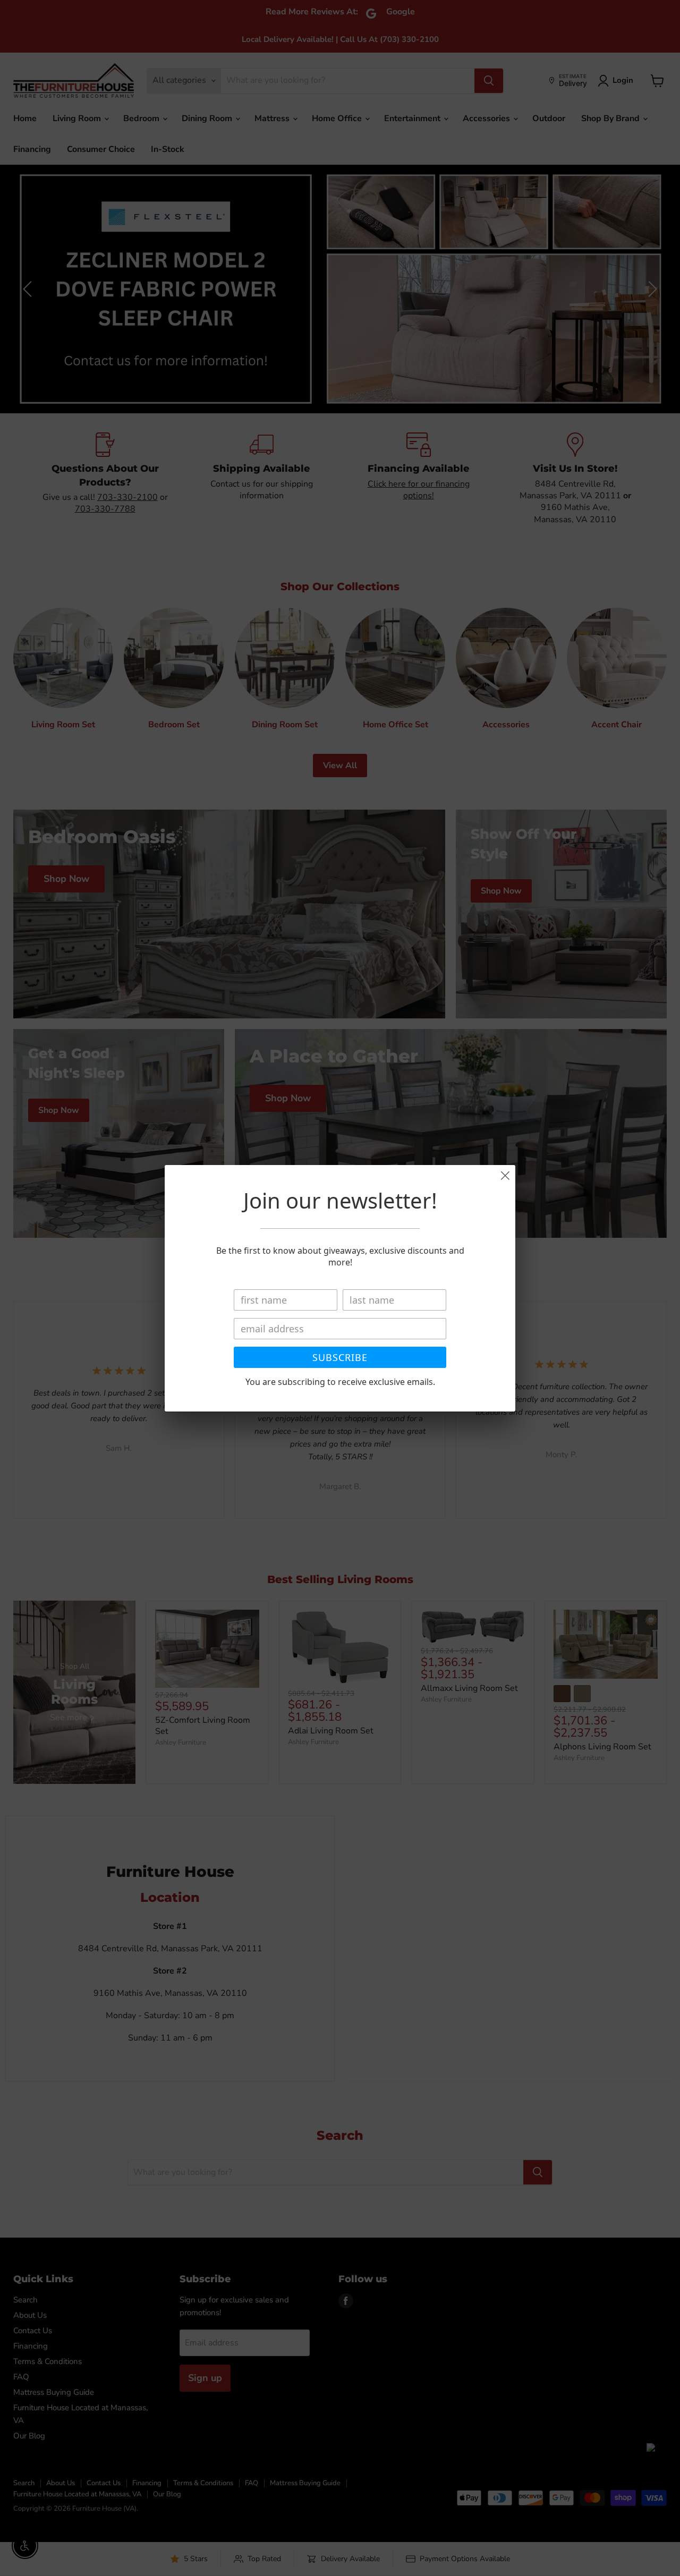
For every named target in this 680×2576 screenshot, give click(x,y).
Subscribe (340, 1357)
